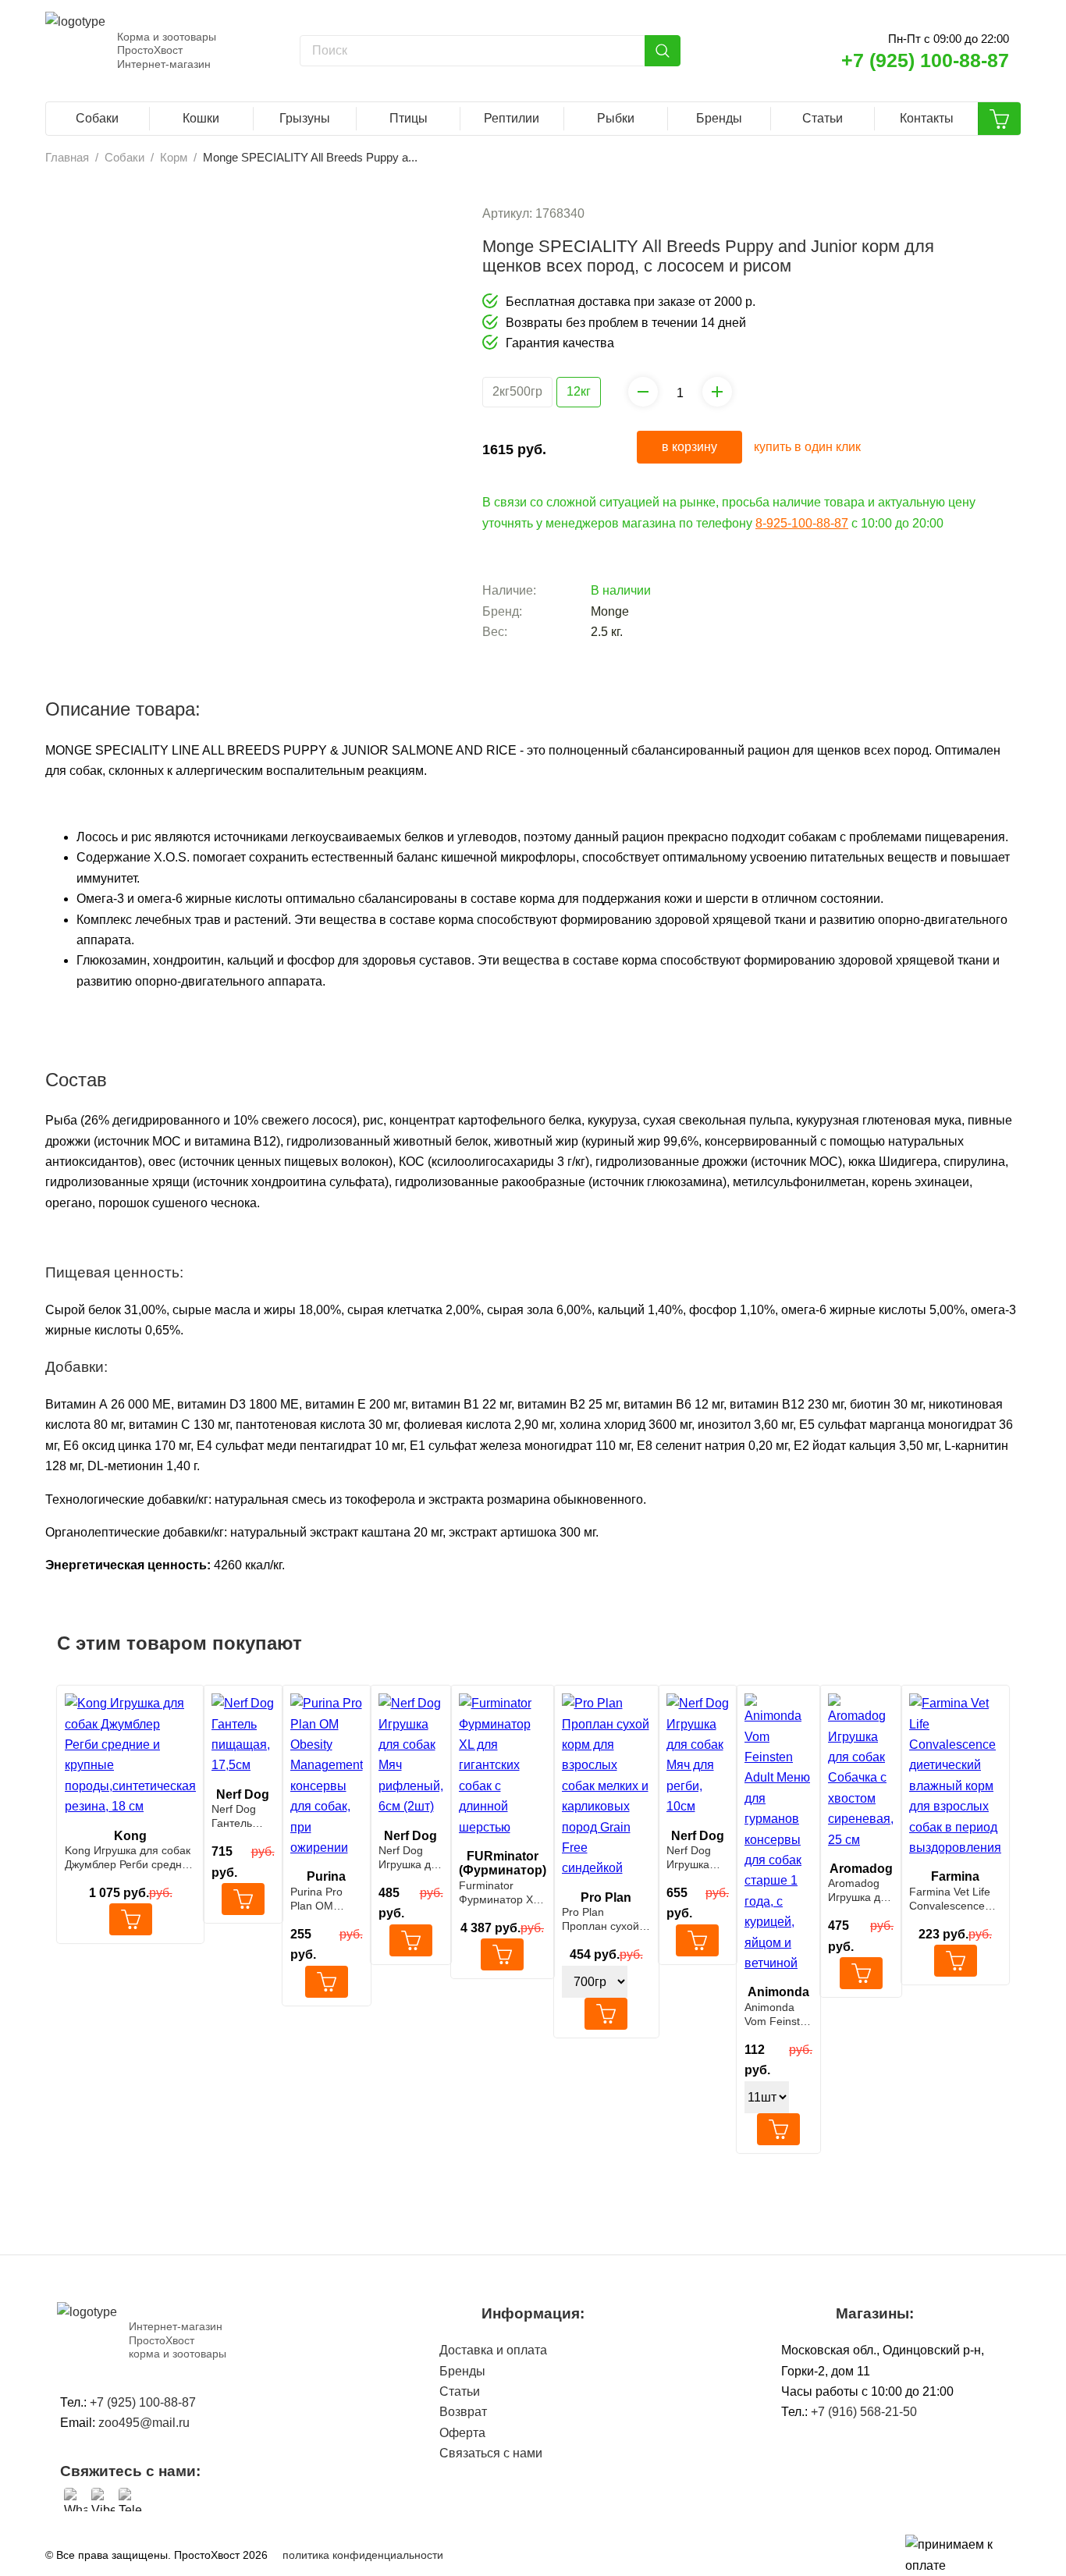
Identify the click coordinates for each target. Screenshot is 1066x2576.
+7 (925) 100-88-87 (925, 60)
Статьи (823, 118)
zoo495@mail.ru (144, 2423)
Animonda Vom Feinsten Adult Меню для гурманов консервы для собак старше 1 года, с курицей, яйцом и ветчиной (778, 2015)
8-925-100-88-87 (802, 523)
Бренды (719, 118)
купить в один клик (807, 447)
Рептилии (512, 118)
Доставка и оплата (493, 2350)
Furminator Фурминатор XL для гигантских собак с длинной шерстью (501, 1893)
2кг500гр (517, 391)
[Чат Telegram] (130, 2500)
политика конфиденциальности (363, 2555)
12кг (579, 391)
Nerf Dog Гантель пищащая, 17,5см (238, 1816)
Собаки (97, 118)
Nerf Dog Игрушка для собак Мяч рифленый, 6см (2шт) (411, 1858)
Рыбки (616, 118)
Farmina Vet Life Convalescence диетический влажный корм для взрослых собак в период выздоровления (950, 1899)
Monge (610, 611)
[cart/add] (131, 1919)
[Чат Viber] (103, 2500)
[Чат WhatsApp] (76, 2500)
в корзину (689, 447)
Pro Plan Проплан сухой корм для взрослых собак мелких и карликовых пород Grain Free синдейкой (606, 1919)
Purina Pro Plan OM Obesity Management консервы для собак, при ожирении (325, 1899)
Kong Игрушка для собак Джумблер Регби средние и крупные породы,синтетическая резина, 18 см (130, 1858)
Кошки (201, 118)
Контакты (927, 118)
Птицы (409, 118)
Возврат (463, 2412)
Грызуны (305, 118)
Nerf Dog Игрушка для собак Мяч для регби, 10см (697, 1858)
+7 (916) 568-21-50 (864, 2412)
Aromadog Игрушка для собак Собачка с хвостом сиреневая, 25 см (860, 1890)
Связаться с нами (491, 2453)
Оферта (462, 2433)
